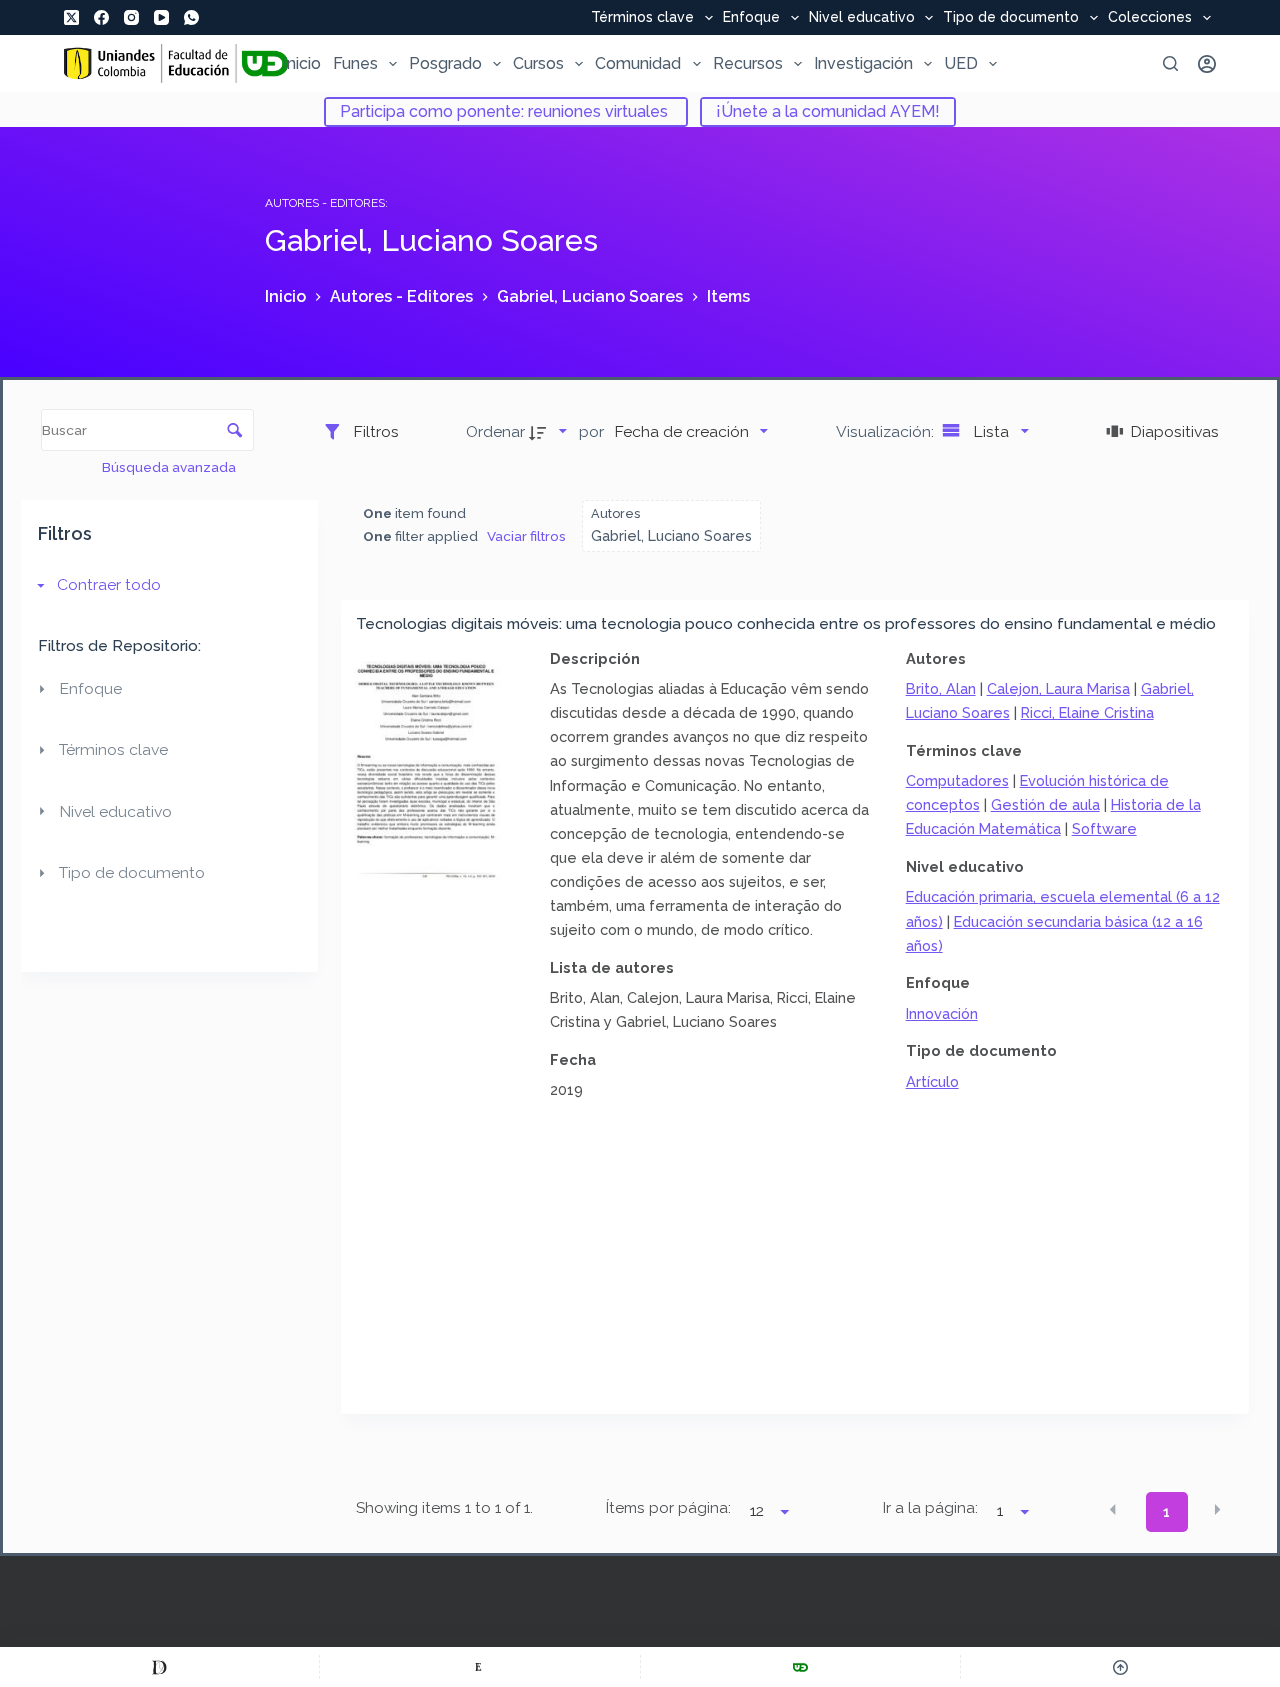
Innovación (942, 1013)
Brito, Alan (941, 688)
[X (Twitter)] (71, 17)
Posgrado (445, 63)
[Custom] (159, 1667)
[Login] (1207, 64)
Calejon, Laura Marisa (1058, 688)
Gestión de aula (1045, 804)
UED (961, 63)
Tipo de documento (1011, 18)
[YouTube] (161, 17)
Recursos (748, 63)
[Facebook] (101, 17)
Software (1104, 828)
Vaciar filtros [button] (526, 536)
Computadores (957, 780)
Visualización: (887, 431)
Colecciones (1150, 18)
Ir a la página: (930, 1508)
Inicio (302, 63)
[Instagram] (131, 17)
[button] (1113, 1510)
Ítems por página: (668, 1508)
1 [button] (1166, 1512)
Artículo (932, 1081)
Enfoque (751, 18)
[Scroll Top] (1120, 1667)
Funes (355, 63)
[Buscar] (1170, 63)
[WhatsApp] (191, 17)
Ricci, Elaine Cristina (1087, 712)
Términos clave (642, 18)
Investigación (863, 63)
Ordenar (495, 431)
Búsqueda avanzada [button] (170, 467)
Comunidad (638, 63)
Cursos (538, 63)
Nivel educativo (862, 18)
